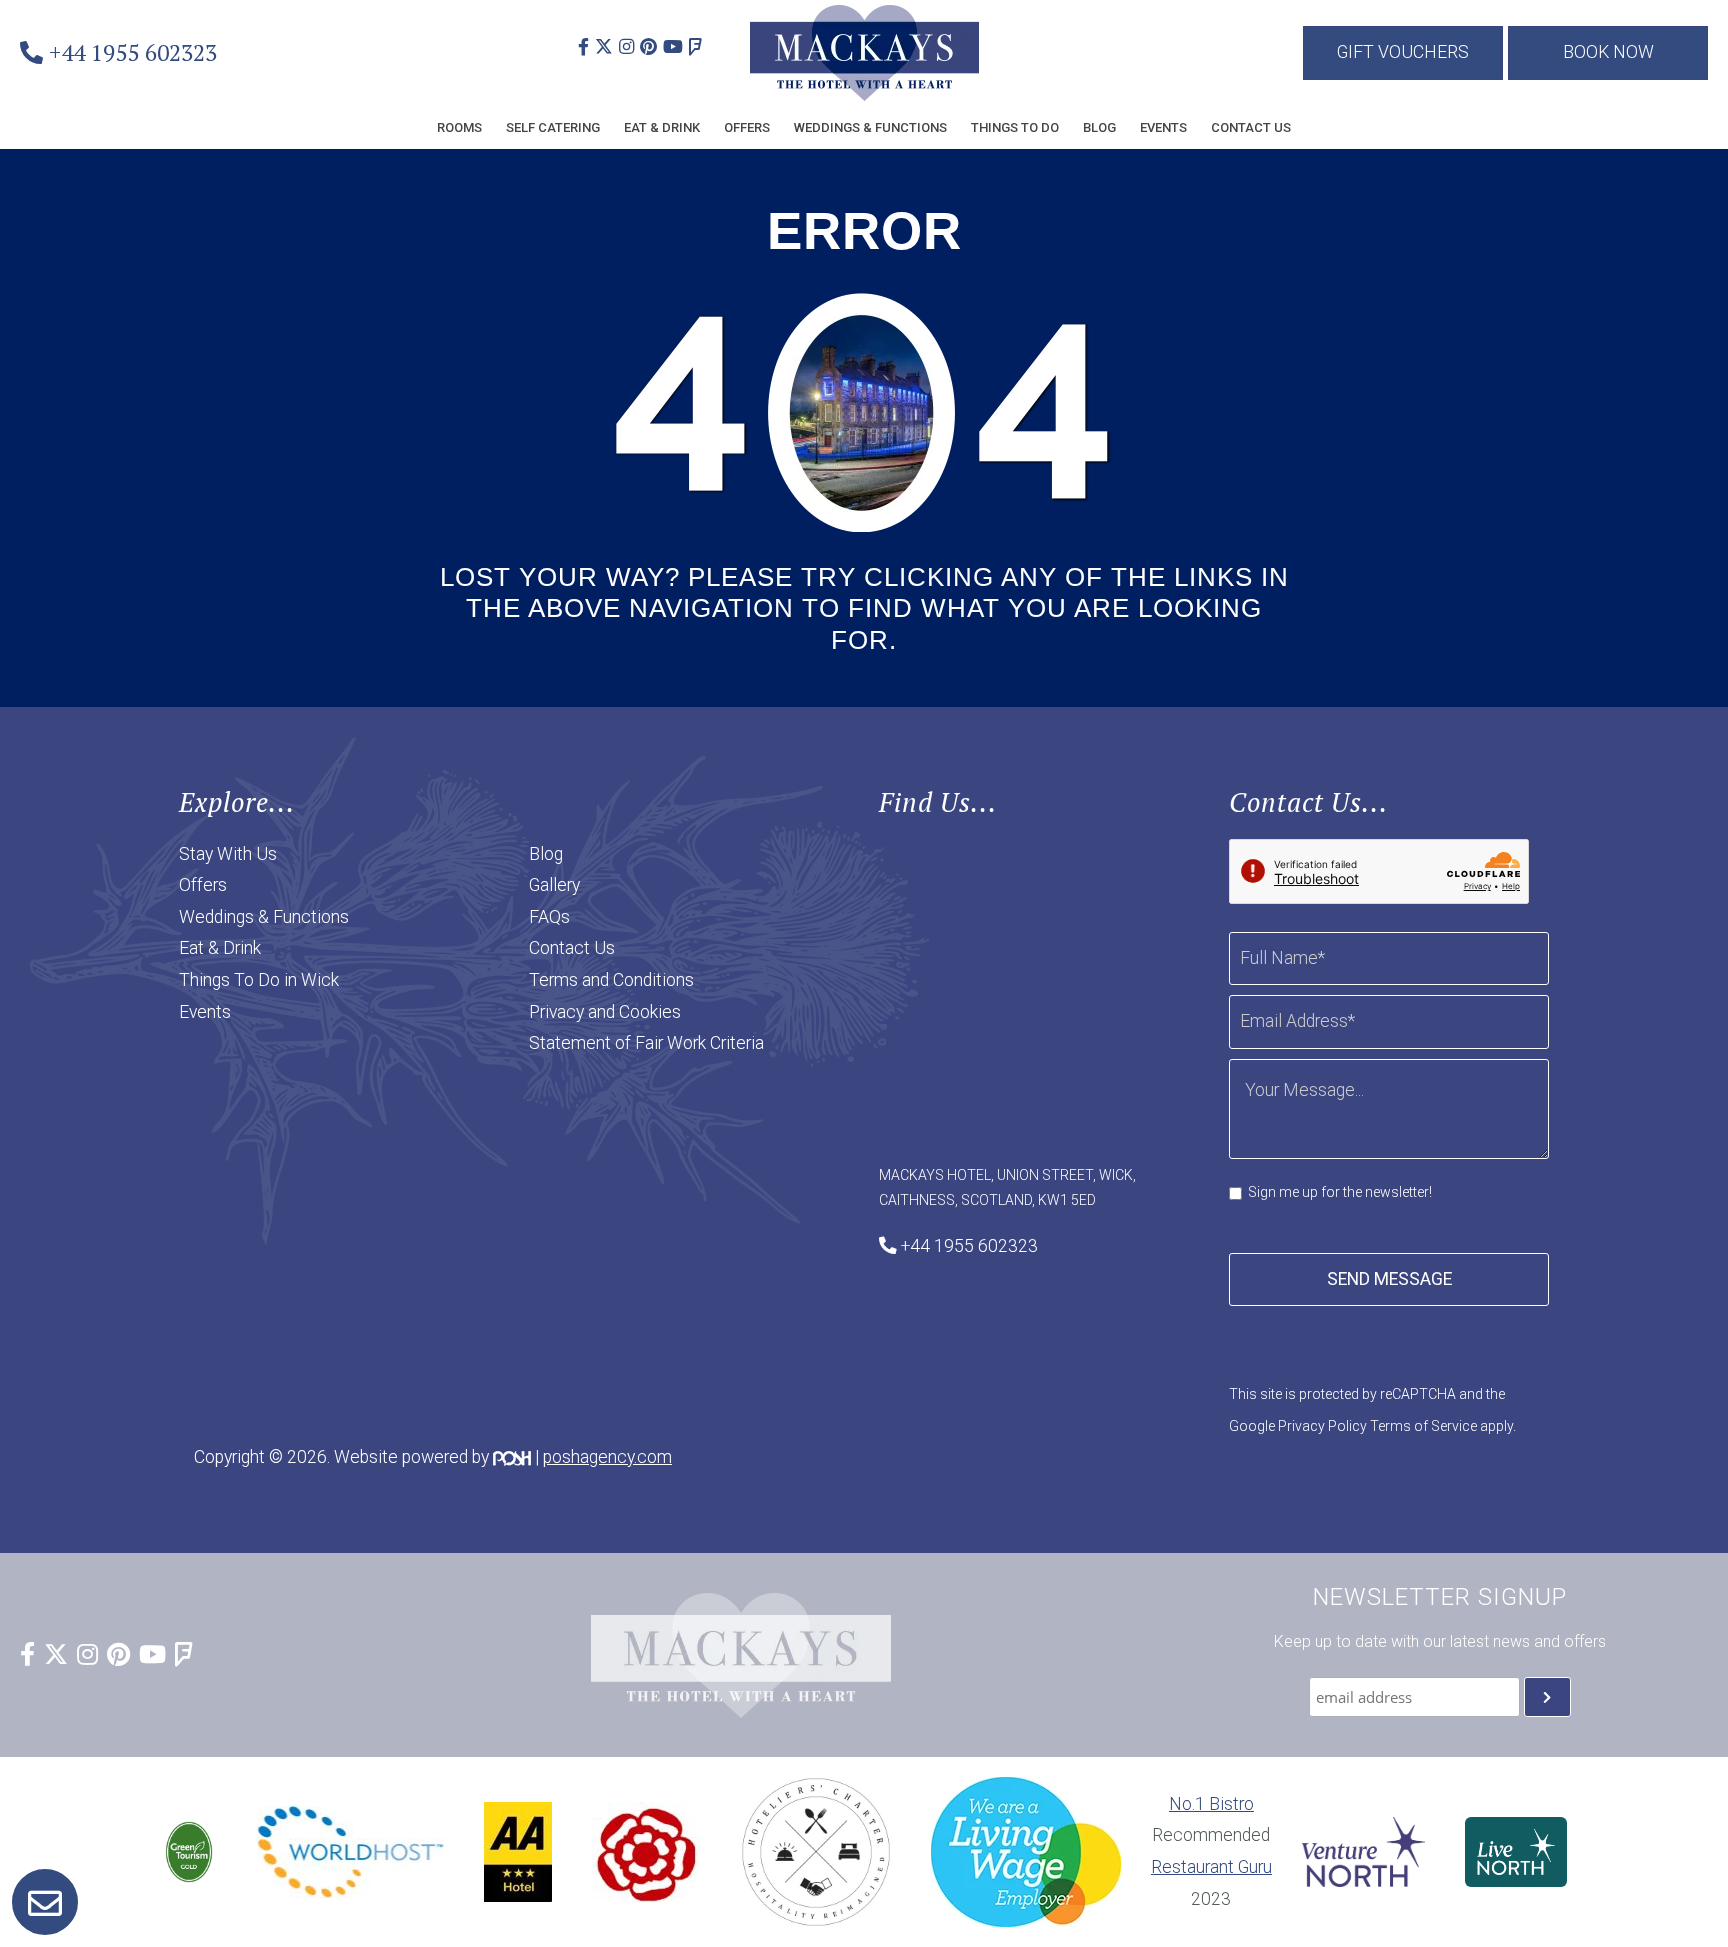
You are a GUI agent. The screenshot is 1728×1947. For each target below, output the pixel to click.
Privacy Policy (1322, 1426)
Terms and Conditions (611, 980)
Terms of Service (1423, 1426)
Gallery (554, 885)
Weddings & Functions (870, 127)
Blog (1099, 127)
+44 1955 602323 (133, 52)
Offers (747, 127)
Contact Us (1251, 127)
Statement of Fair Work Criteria (646, 1043)
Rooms (459, 127)
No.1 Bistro (1211, 1804)
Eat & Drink (662, 127)
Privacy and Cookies (605, 1012)
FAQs (549, 917)
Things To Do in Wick (259, 980)
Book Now (1608, 52)
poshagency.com (607, 1457)
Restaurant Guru (1211, 1867)
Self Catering (553, 127)
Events (1163, 127)
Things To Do (1015, 127)
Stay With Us (228, 854)
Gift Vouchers (1403, 52)
